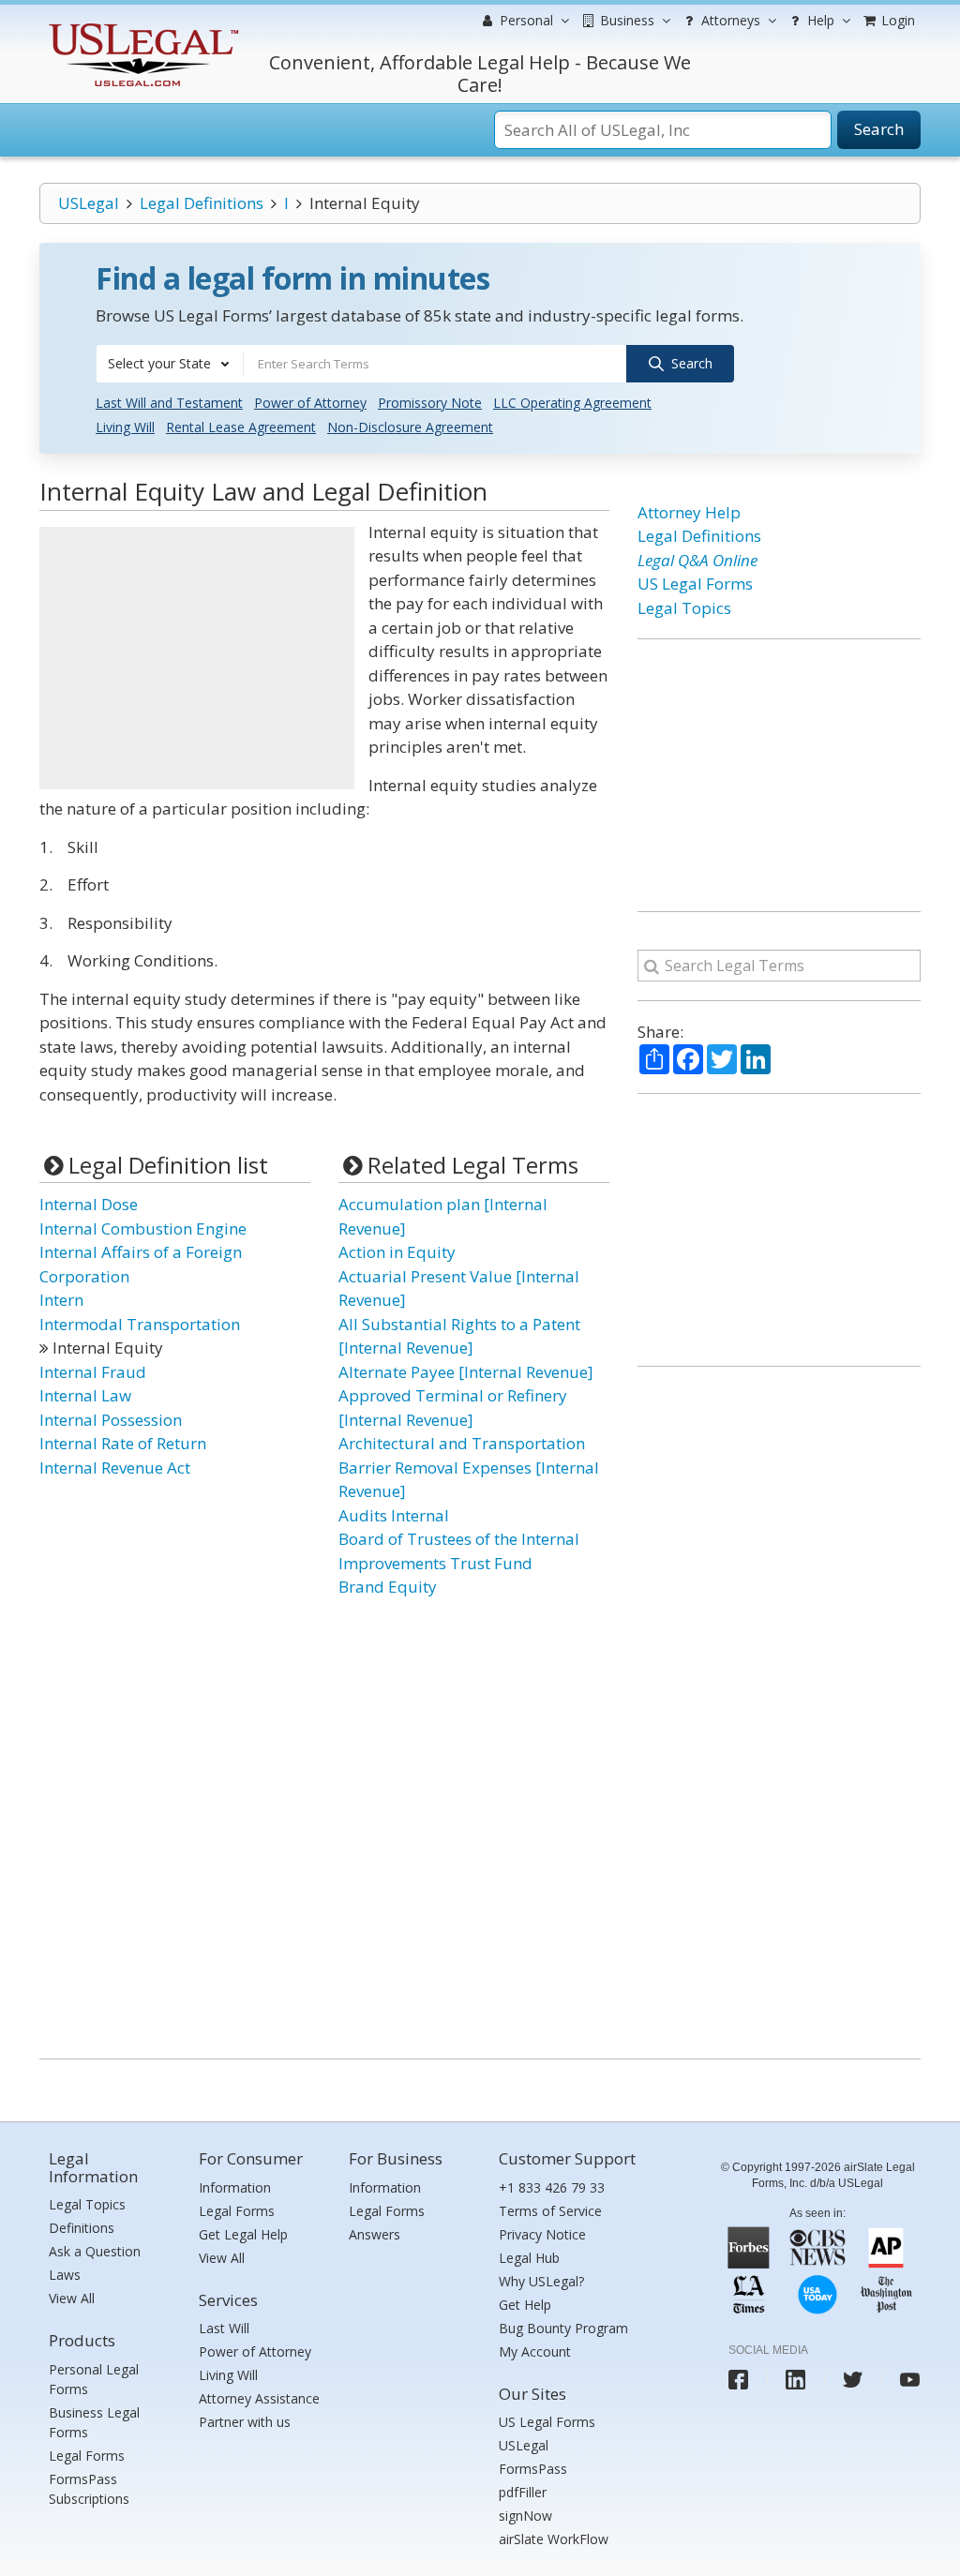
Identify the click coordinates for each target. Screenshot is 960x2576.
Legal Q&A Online (697, 560)
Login (896, 20)
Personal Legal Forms (94, 2379)
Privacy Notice (542, 2234)
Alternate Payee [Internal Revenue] (466, 1372)
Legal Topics (684, 608)
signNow (525, 2516)
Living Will (125, 427)
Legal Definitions (202, 203)
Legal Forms (87, 2456)
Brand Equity (388, 1587)
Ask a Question (95, 2251)
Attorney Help (689, 512)
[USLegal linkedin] (795, 2380)
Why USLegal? (541, 2281)
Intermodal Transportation (140, 1324)
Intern (61, 1300)
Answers (375, 2234)
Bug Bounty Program (563, 2328)
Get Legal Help (243, 2234)
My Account (535, 2351)
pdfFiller (523, 2492)
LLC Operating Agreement (572, 403)
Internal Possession (111, 1420)
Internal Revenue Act (115, 1468)
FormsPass (533, 2469)
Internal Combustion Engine (143, 1228)
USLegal (89, 203)
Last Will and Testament (169, 403)
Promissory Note (430, 403)
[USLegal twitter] (853, 2380)
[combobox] (170, 364)
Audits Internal (394, 1515)
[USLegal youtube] (910, 2380)
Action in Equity (397, 1252)
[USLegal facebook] (738, 2380)
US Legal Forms (695, 584)
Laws (65, 2275)
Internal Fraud (93, 1372)
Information (235, 2187)
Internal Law (85, 1395)
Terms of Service (550, 2211)
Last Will (224, 2328)
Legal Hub (529, 2258)
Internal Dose (89, 1204)
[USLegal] (141, 26)
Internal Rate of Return (123, 1443)
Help (819, 20)
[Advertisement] (197, 658)
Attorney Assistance (259, 2398)
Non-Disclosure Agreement (410, 427)
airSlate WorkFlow (554, 2539)
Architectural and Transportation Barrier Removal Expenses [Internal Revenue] (469, 1467)
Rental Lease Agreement (241, 427)
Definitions (82, 2228)
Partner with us (245, 2422)
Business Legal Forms (94, 2422)
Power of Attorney (310, 403)
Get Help (525, 2305)
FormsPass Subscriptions (89, 2489)
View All (72, 2298)
